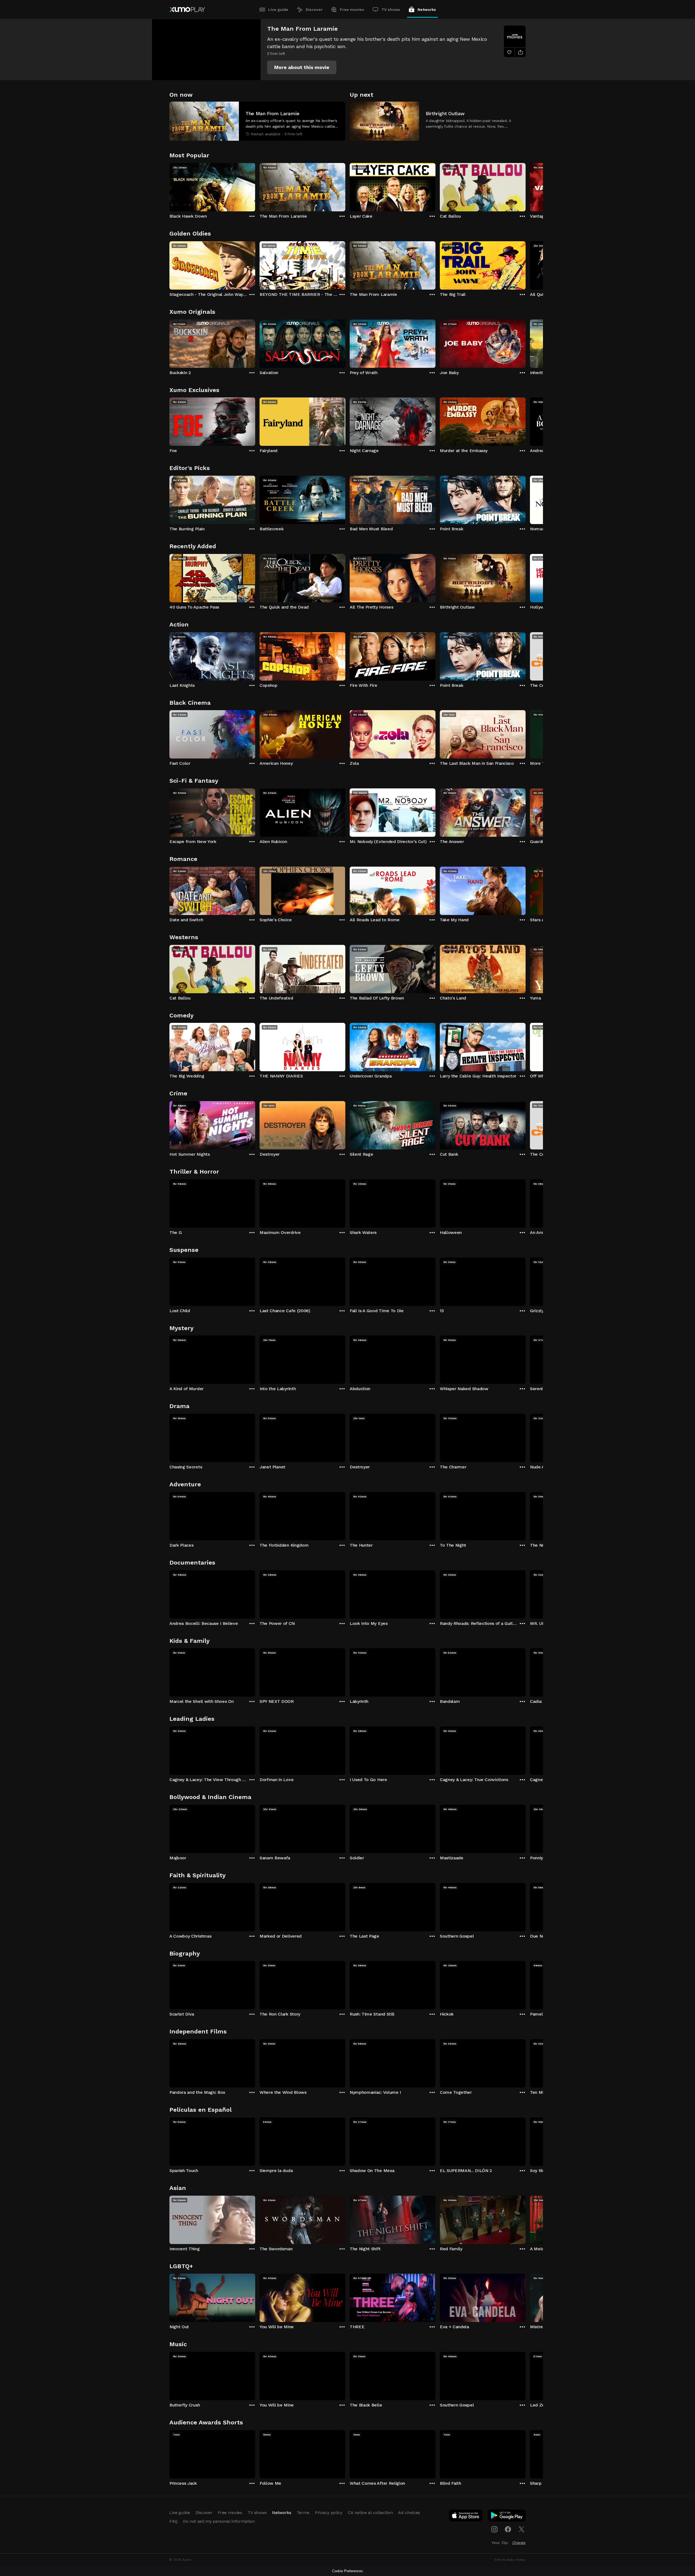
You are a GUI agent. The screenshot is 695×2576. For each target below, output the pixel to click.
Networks (427, 10)
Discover (314, 10)
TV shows (391, 10)
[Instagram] (494, 2529)
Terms (303, 2513)
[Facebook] (508, 2529)
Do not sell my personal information (219, 2521)
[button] (302, 67)
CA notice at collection (370, 2513)
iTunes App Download (466, 2517)
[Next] (526, 186)
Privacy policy (329, 2513)
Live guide (278, 10)
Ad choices (409, 2513)
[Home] (187, 10)
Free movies (352, 10)
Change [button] (519, 2543)
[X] (522, 2529)
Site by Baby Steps (510, 2560)
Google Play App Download (507, 2517)
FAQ (173, 2521)
